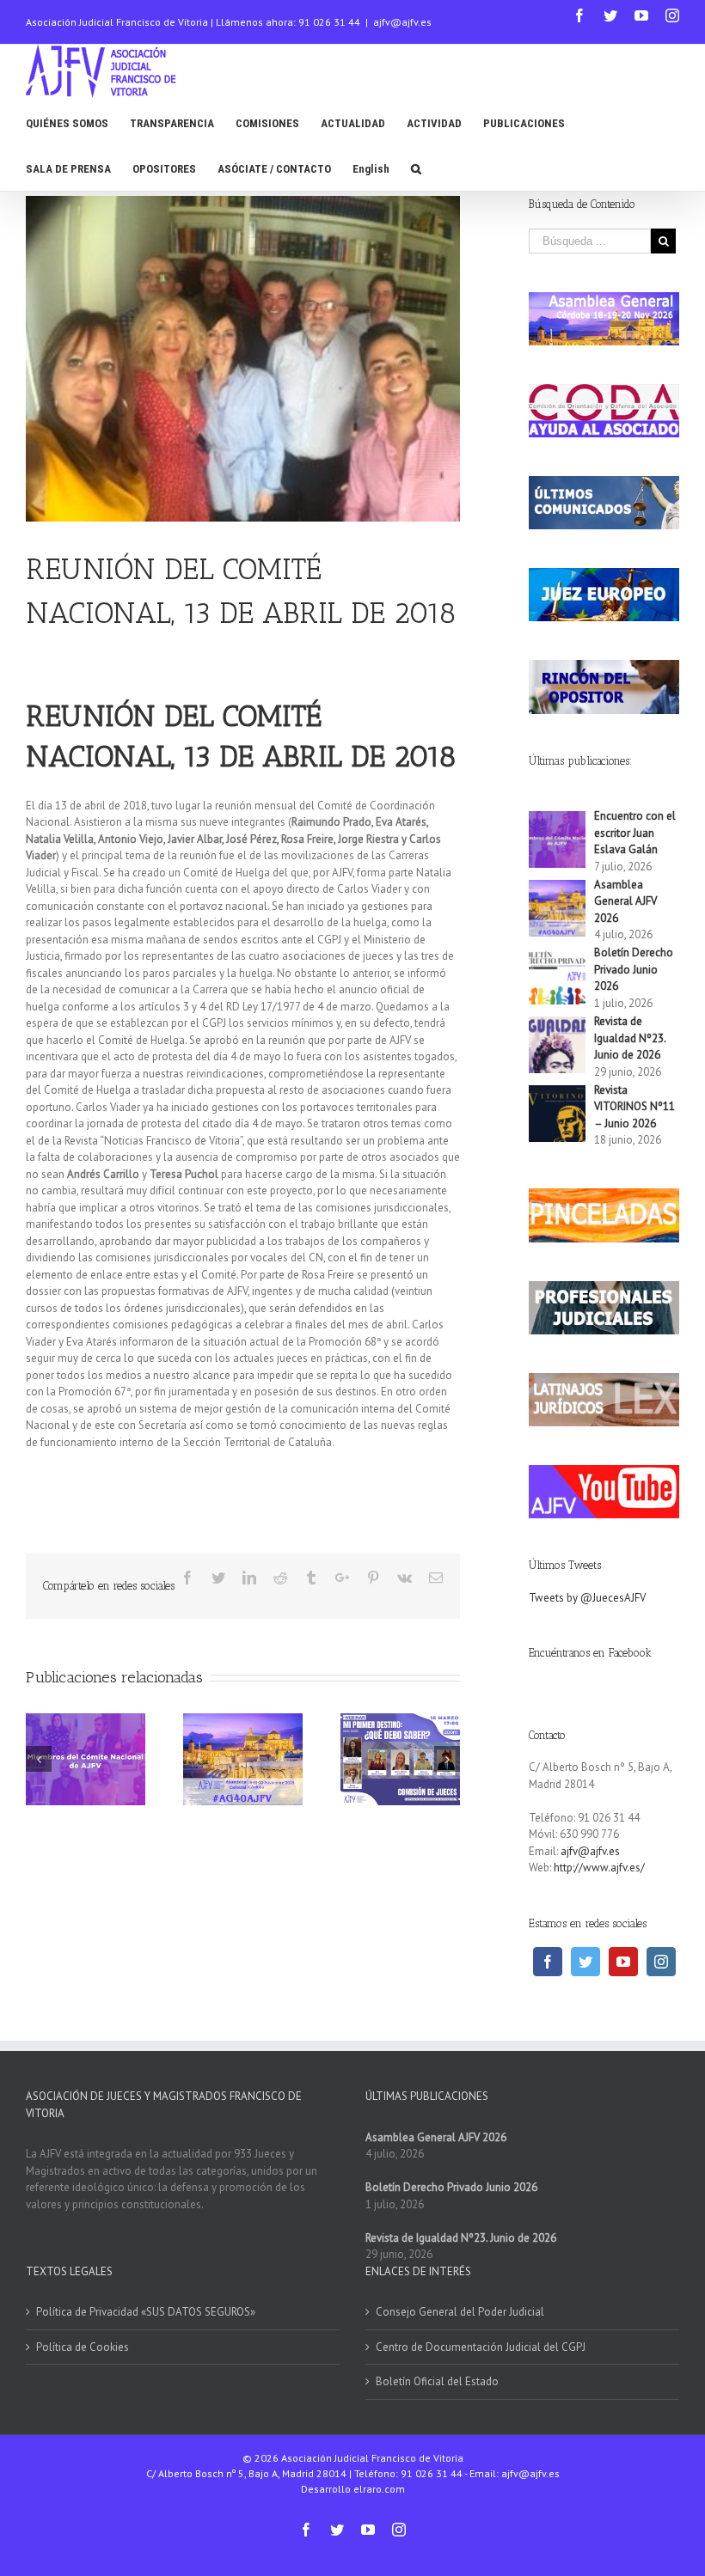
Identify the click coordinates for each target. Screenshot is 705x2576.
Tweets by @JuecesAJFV (587, 1598)
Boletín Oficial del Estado (437, 2381)
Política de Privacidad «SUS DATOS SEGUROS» (146, 2312)
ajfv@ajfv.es (402, 22)
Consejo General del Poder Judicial (460, 2312)
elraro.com (379, 2489)
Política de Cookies (83, 2347)
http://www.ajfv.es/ (599, 1868)
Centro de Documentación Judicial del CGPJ (481, 2347)
